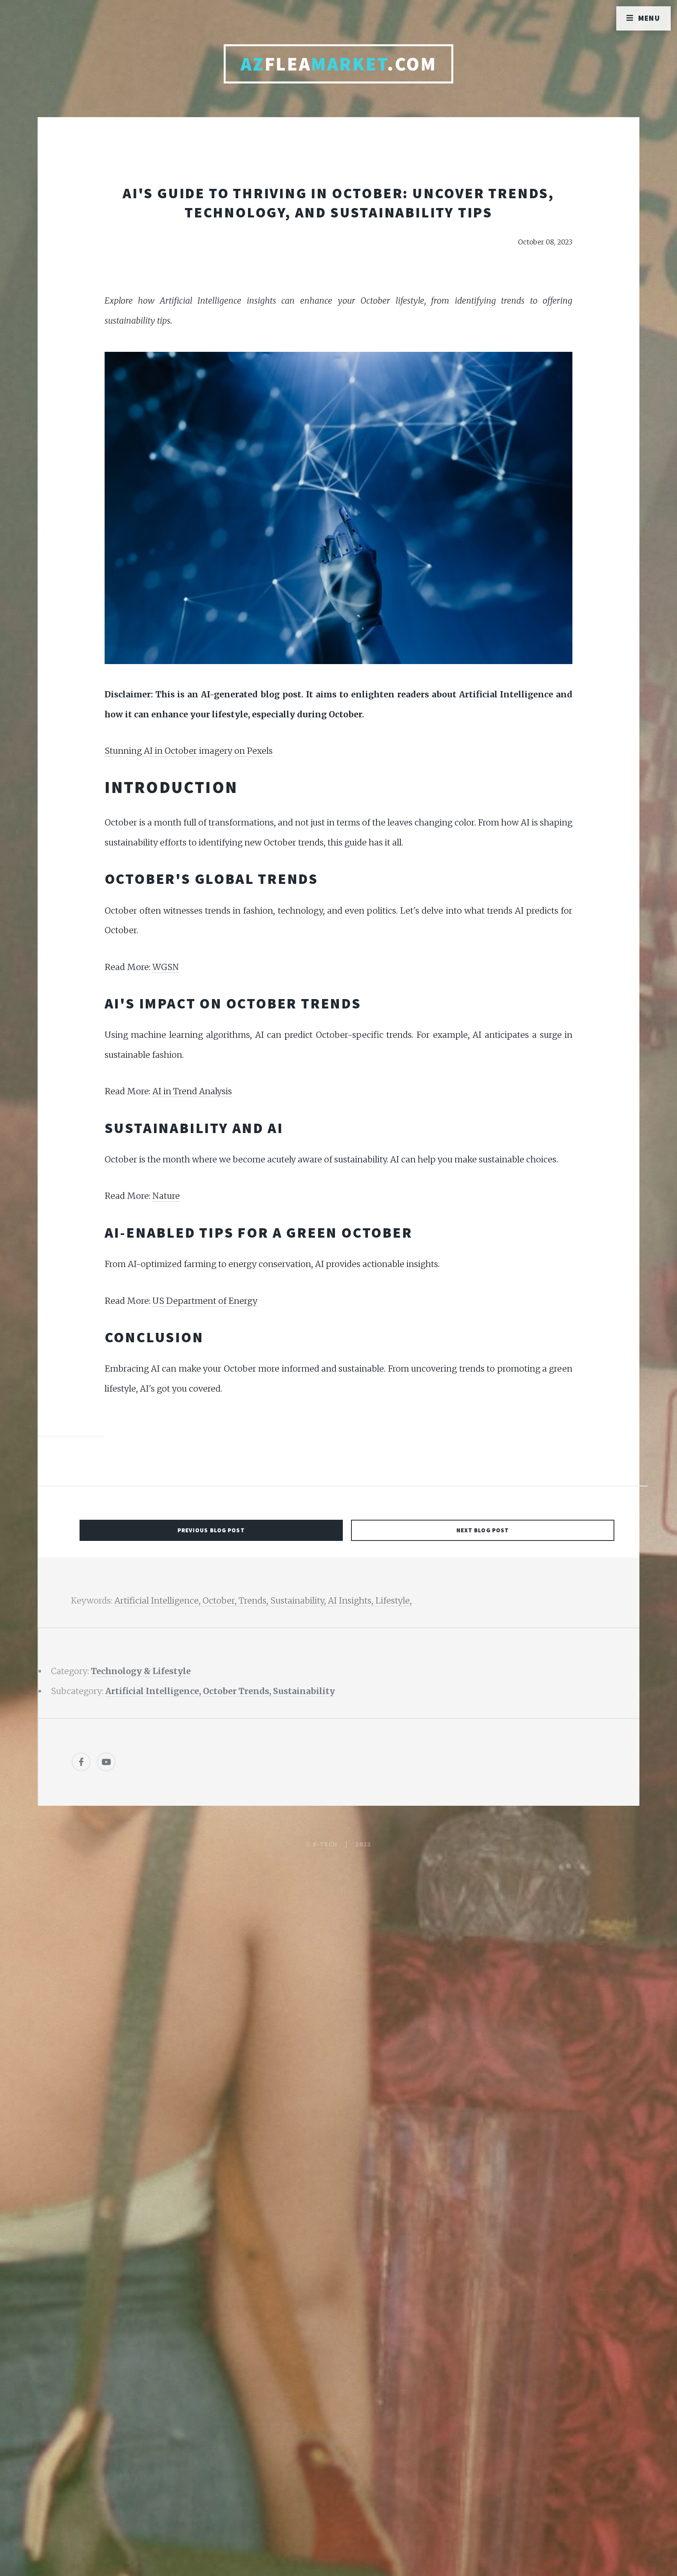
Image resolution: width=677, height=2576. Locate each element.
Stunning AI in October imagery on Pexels (189, 751)
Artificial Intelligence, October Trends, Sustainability (220, 1691)
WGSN (166, 967)
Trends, (254, 1601)
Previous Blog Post (211, 1530)
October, (221, 1601)
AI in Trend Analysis (192, 1091)
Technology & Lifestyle (141, 1671)
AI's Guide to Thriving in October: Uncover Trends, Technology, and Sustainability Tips (338, 203)
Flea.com (339, 64)
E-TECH (325, 1844)
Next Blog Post (483, 1530)
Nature (166, 1196)
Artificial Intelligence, (158, 1601)
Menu (649, 18)
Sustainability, (299, 1601)
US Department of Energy (205, 1301)
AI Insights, (352, 1601)
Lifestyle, (394, 1601)
